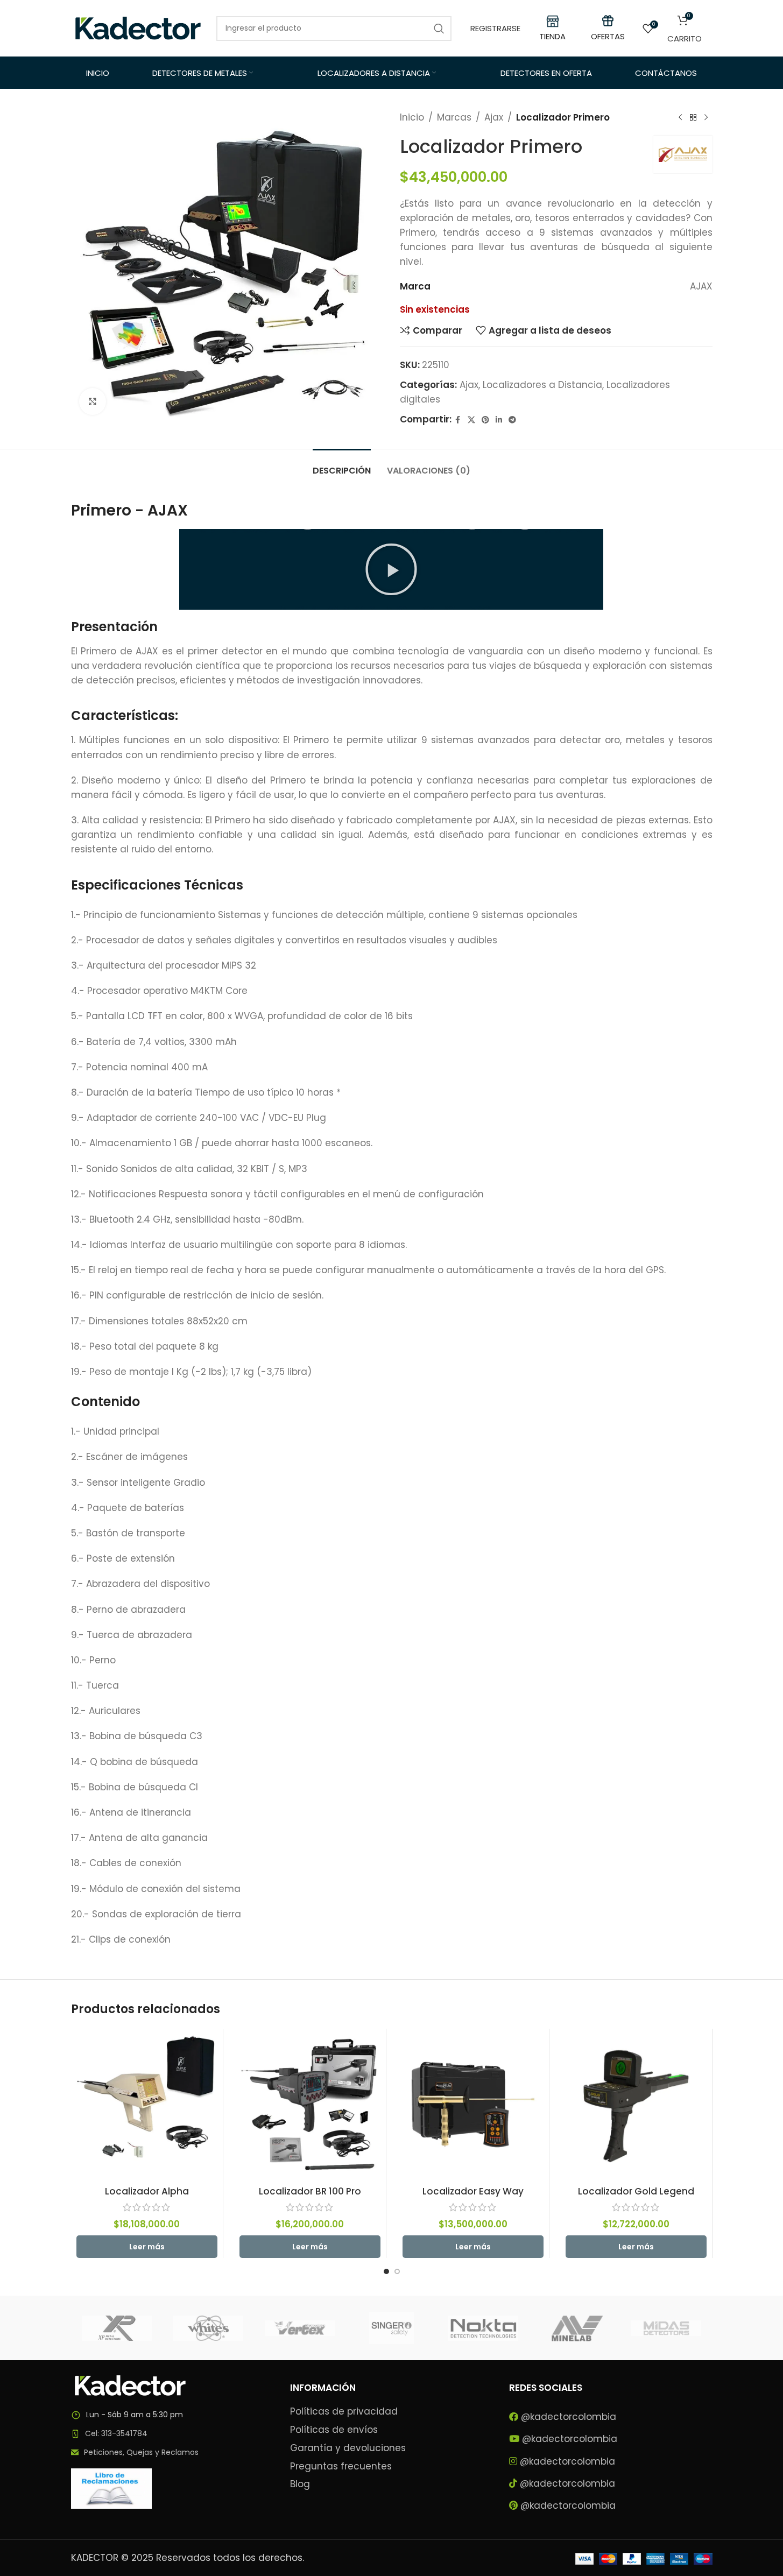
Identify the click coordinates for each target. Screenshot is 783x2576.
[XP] (117, 2328)
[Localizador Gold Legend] (636, 2105)
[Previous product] (680, 118)
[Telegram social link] (512, 420)
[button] (391, 569)
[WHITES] (208, 2328)
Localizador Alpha (147, 2191)
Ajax (494, 117)
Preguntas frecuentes (341, 2466)
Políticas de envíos (334, 2430)
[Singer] (391, 2328)
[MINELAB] (575, 2328)
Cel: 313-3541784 (116, 2433)
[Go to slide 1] (386, 2271)
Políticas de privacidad (344, 2412)
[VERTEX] (300, 2328)
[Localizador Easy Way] (473, 2105)
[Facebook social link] (458, 420)
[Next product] (706, 118)
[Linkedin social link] (499, 420)
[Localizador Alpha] (147, 2105)
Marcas (454, 117)
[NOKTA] (483, 2328)
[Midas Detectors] (666, 2328)
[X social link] (471, 420)
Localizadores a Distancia (542, 385)
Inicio (412, 117)
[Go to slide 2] (397, 2271)
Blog (300, 2484)
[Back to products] (693, 118)
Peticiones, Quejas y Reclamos (141, 2452)
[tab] (342, 465)
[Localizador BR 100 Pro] (310, 2105)
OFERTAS (608, 36)
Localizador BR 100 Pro (310, 2191)
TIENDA (552, 36)
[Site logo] (138, 27)
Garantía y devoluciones (348, 2448)
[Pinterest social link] (485, 420)
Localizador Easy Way (473, 2191)
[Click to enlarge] (93, 401)
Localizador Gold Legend (636, 2191)
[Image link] (130, 2385)
